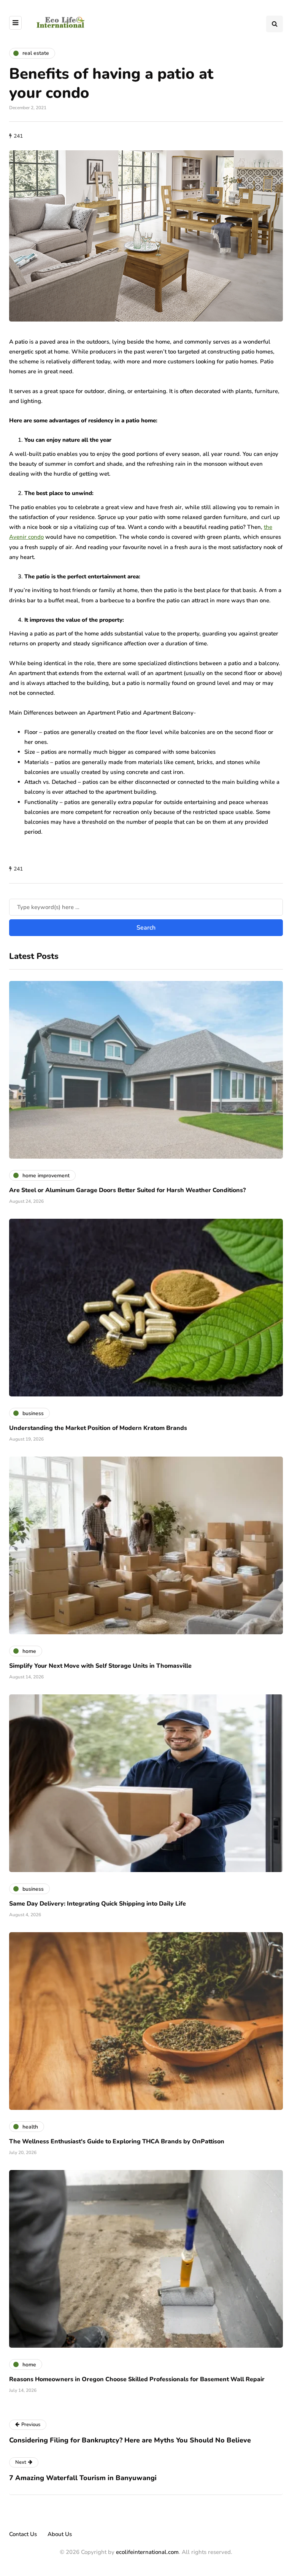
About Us (60, 2534)
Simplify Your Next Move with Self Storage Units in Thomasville (100, 1666)
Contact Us (23, 2534)
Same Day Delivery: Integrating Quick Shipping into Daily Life (98, 1904)
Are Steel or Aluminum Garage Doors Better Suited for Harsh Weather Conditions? (127, 1190)
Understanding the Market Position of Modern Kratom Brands (98, 1428)
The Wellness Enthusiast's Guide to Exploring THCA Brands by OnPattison (117, 2141)
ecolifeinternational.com (147, 2552)
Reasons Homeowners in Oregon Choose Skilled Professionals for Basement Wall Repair (137, 2379)
